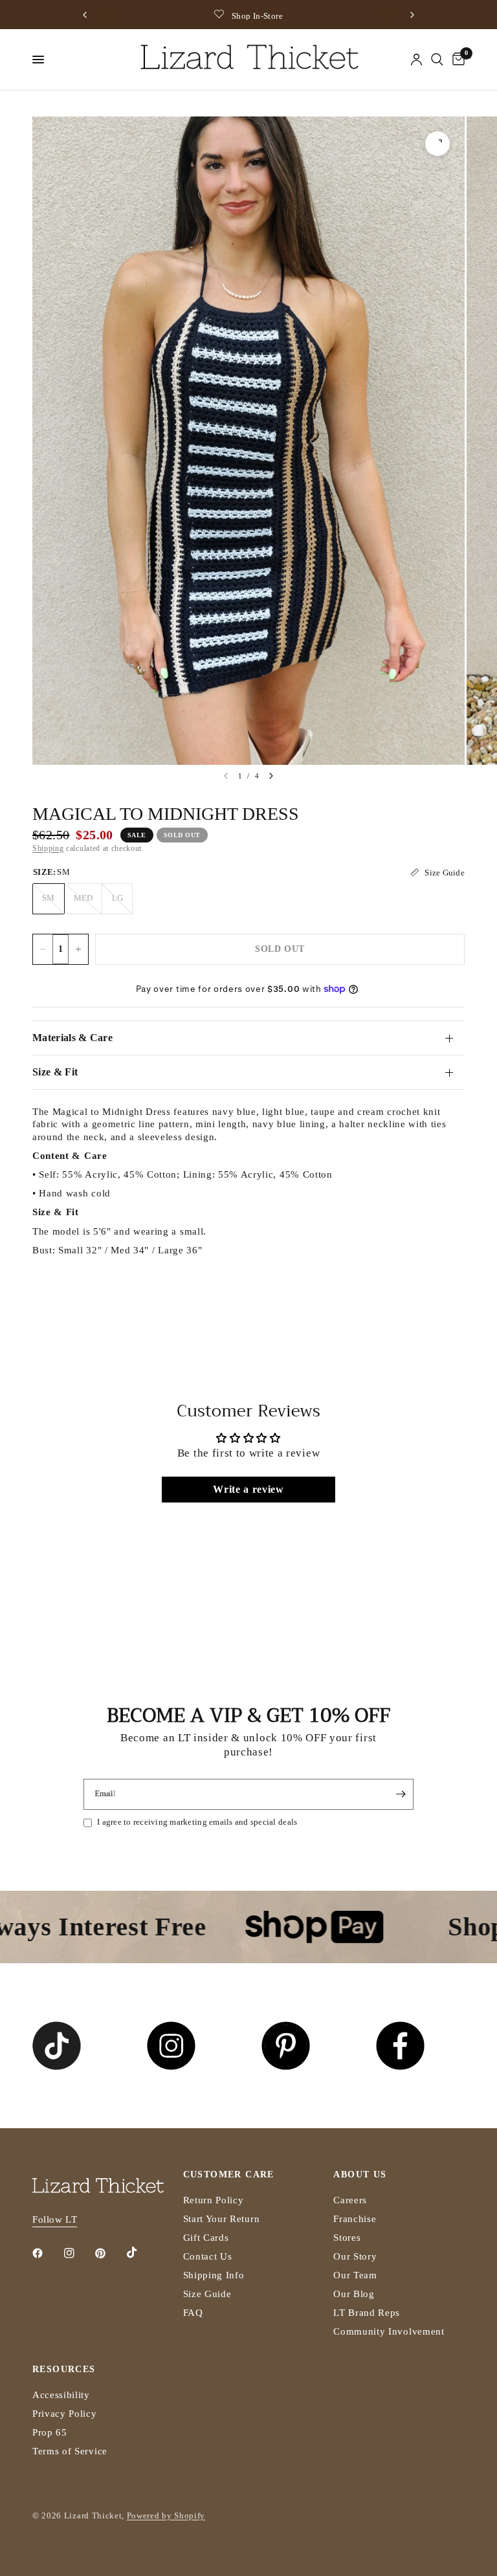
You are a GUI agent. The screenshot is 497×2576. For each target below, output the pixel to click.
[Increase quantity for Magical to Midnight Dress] (78, 949)
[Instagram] (78, 2253)
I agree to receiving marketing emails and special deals (197, 1822)
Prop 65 (50, 2432)
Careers (350, 2200)
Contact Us (208, 2256)
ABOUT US (360, 2175)
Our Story (355, 2256)
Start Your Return (222, 2219)
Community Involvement (389, 2331)
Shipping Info (214, 2275)
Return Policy (214, 2200)
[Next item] (271, 776)
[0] (456, 60)
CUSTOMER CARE (229, 2175)
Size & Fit (55, 1072)
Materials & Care (72, 1038)
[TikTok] (141, 2252)
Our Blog (354, 2294)
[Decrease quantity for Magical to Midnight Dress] (43, 949)
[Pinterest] (109, 2253)
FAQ (193, 2313)
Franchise (355, 2219)
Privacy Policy (65, 2414)
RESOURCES (64, 2370)
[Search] (437, 60)
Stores (347, 2238)
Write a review (248, 1489)
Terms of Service (70, 2451)
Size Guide (207, 2294)
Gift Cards (206, 2238)
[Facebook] (47, 2253)
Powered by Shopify (166, 2515)
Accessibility (61, 2395)
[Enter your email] (401, 1794)
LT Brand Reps (367, 2313)
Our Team (355, 2275)
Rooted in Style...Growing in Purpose (334, 16)
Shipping (48, 848)
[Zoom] (437, 144)
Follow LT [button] (55, 2219)
